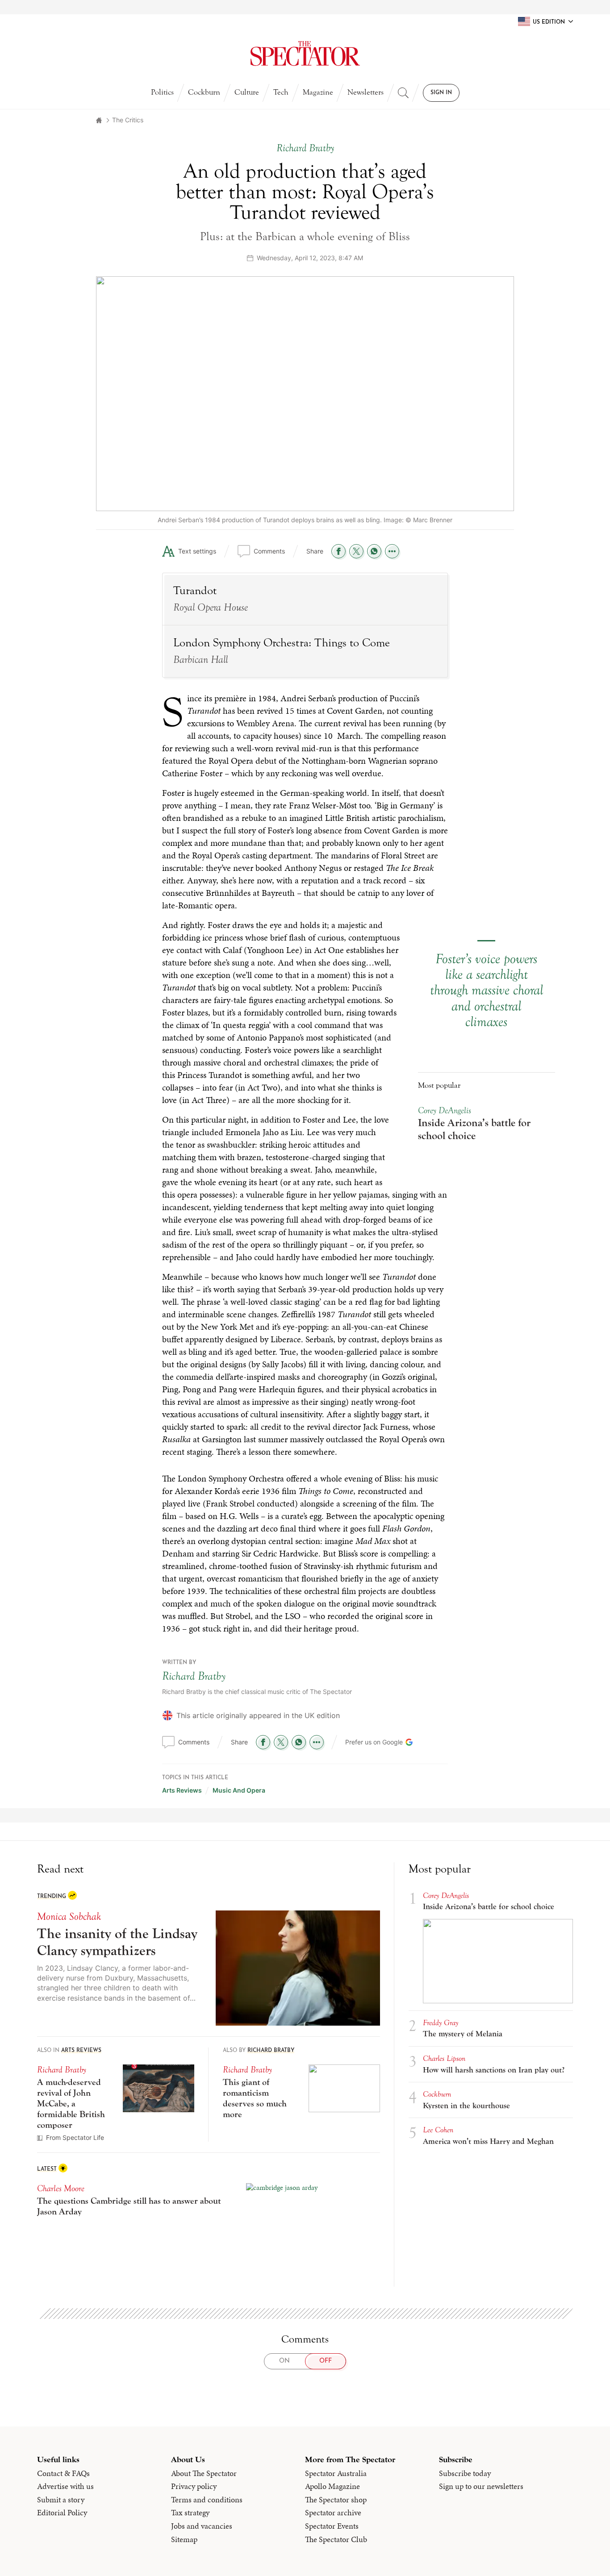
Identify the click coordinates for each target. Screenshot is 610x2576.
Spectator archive (333, 2513)
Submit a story (61, 2500)
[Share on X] (356, 551)
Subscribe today (465, 2473)
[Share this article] (392, 551)
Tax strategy (190, 2513)
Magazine (318, 92)
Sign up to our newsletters (481, 2486)
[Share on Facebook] (338, 551)
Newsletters (366, 92)
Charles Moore (61, 2188)
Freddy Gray (441, 2023)
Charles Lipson (444, 2058)
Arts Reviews (182, 1790)
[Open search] (403, 93)
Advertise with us (65, 2486)
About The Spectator (204, 2473)
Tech (281, 92)
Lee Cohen (438, 2130)
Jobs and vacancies (202, 2526)
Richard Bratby (194, 1676)
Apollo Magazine (332, 2486)
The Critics (128, 120)
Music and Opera (239, 1790)
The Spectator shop (336, 2500)
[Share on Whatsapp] (374, 551)
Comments (269, 551)
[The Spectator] (305, 54)
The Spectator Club (336, 2539)
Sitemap (184, 2539)
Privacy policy (194, 2486)
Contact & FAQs (63, 2473)
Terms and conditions (207, 2500)
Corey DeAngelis (445, 1110)
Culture (247, 92)
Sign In (441, 93)
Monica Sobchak (69, 1916)
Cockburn (204, 92)
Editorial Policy (62, 2513)
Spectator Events (332, 2526)
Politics (162, 92)
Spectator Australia (336, 2473)
